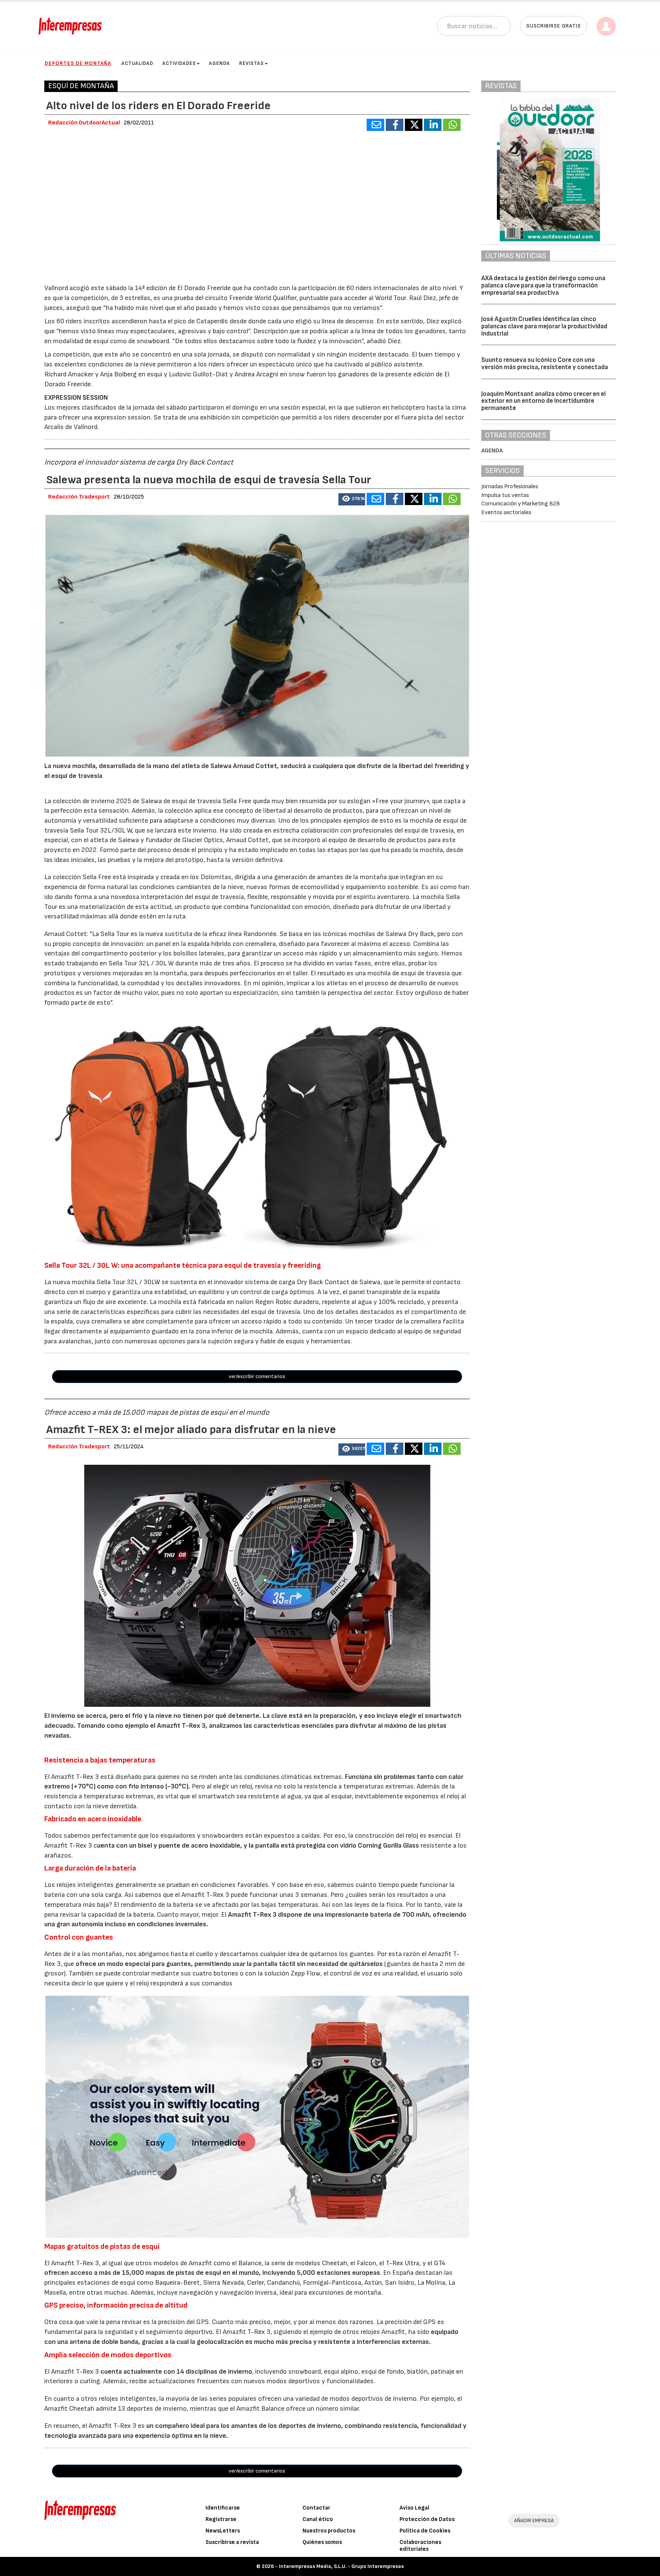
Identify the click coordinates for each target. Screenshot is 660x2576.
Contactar (316, 2508)
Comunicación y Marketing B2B (521, 504)
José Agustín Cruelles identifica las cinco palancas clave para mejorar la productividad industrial (544, 326)
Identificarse (223, 2508)
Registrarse (221, 2519)
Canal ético (318, 2519)
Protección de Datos (427, 2519)
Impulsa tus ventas (505, 495)
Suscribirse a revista (232, 2542)
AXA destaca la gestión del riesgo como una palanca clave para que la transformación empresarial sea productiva (543, 285)
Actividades (179, 63)
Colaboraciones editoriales (420, 2546)
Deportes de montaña (78, 63)
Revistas (252, 63)
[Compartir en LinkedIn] (433, 125)
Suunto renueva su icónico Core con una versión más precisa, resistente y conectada (545, 364)
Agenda (219, 63)
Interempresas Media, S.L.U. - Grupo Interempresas (341, 2566)
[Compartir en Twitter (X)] (414, 125)
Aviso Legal (414, 2508)
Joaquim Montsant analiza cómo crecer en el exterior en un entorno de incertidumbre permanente (544, 401)
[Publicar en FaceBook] (395, 125)
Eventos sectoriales (506, 512)
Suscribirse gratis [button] (554, 26)
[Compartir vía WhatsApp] (452, 125)
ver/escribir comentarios (257, 1376)
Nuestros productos (329, 2531)
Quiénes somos (322, 2542)
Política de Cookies (425, 2531)
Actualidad (137, 63)
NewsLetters (223, 2531)
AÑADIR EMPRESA (534, 2520)
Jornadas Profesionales (510, 487)
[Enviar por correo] (375, 125)
